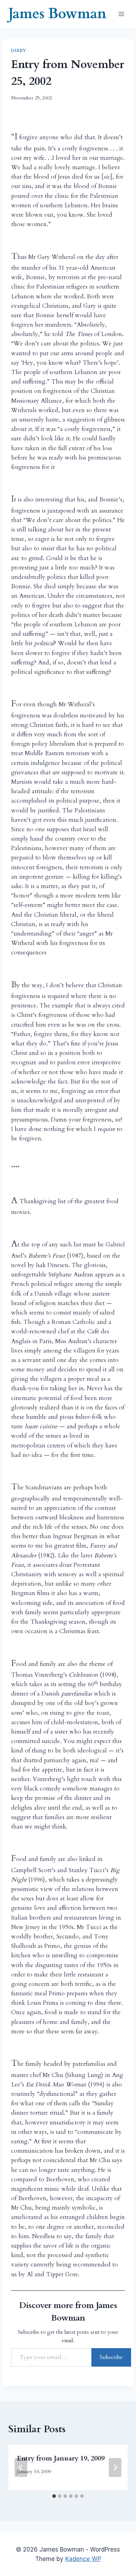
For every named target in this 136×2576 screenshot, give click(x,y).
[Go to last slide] (21, 2467)
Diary (19, 51)
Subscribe (111, 2357)
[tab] (54, 2496)
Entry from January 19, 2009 (61, 2458)
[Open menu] (121, 14)
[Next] (115, 2467)
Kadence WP (83, 2559)
